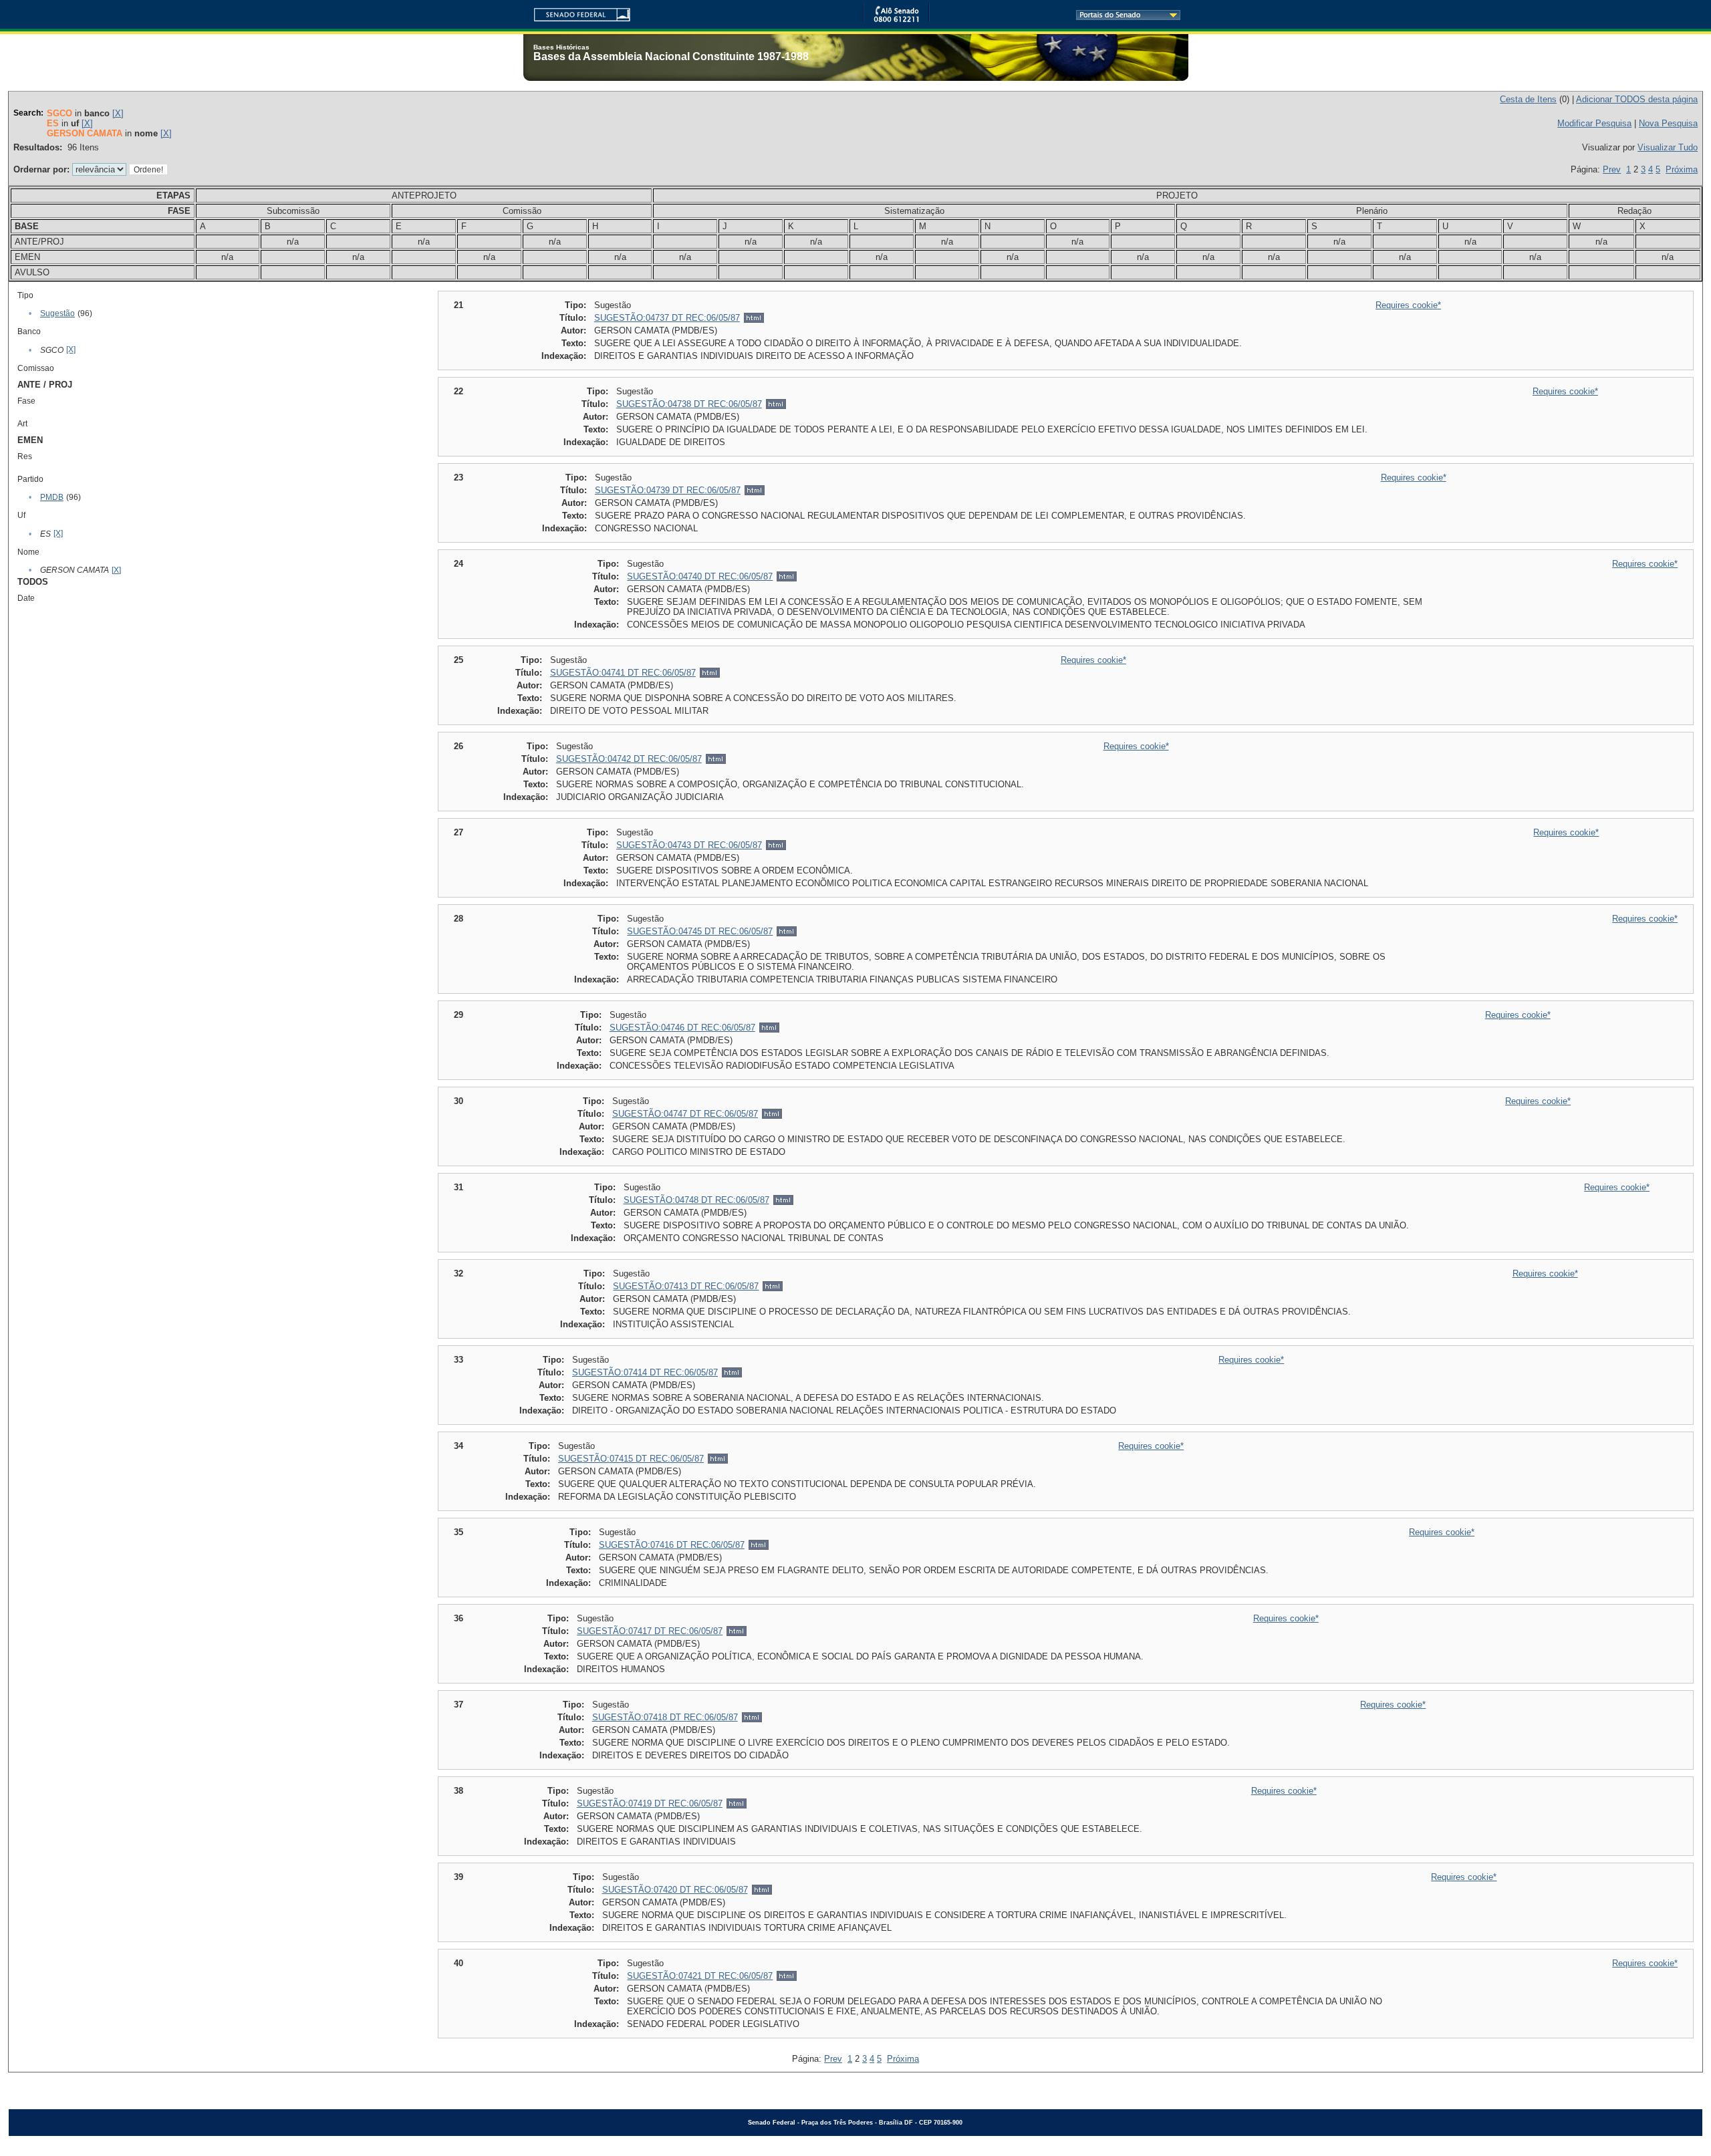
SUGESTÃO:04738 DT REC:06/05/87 (689, 404)
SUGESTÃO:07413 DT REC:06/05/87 (686, 1286)
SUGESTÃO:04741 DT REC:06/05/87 (623, 673)
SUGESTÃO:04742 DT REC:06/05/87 (629, 759)
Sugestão (57, 313)
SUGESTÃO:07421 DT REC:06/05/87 (700, 1976)
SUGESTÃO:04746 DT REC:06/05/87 (682, 1028)
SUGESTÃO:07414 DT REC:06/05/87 (645, 1372)
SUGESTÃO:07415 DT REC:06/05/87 (631, 1459)
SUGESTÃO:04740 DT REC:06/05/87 (700, 576)
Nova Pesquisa (1668, 123)
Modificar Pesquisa (1594, 123)
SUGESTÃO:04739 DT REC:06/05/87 (668, 490)
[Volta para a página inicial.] (577, 12)
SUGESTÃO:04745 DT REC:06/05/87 (700, 931)
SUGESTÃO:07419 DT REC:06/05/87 (650, 1803)
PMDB (52, 497)
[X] (118, 113)
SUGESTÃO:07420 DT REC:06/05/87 (675, 1890)
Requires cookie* (1408, 305)
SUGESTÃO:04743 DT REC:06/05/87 (689, 845)
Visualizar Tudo (1668, 147)
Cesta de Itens (1528, 99)
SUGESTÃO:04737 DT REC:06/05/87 (667, 318)
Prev (1612, 169)
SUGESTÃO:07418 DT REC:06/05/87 (665, 1717)
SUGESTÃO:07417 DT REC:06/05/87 (650, 1631)
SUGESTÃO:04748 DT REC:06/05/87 (696, 1200)
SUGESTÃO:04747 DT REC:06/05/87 (685, 1114)
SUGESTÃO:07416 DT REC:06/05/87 (672, 1545)
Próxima (1682, 169)
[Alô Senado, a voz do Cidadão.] (896, 20)
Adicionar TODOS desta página (1637, 99)
